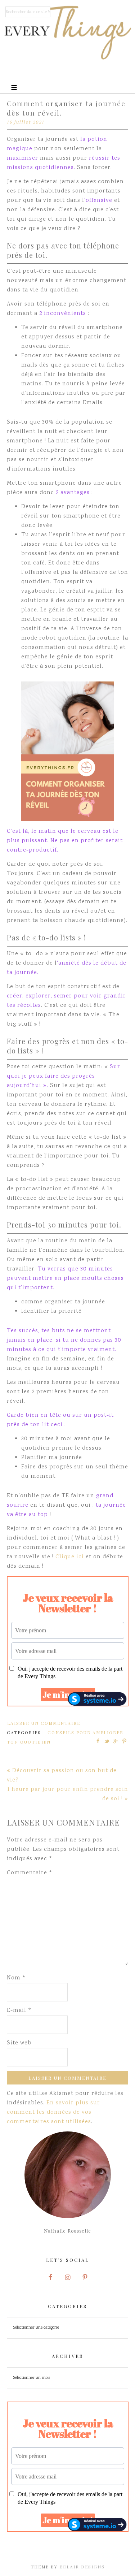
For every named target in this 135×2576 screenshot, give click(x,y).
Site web (19, 2043)
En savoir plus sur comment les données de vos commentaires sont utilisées (53, 2112)
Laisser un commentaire (44, 1723)
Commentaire (30, 1873)
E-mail (19, 2011)
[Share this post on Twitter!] (107, 1741)
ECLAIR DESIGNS (82, 2567)
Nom (16, 1978)
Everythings (68, 33)
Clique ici (71, 1557)
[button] (67, 79)
